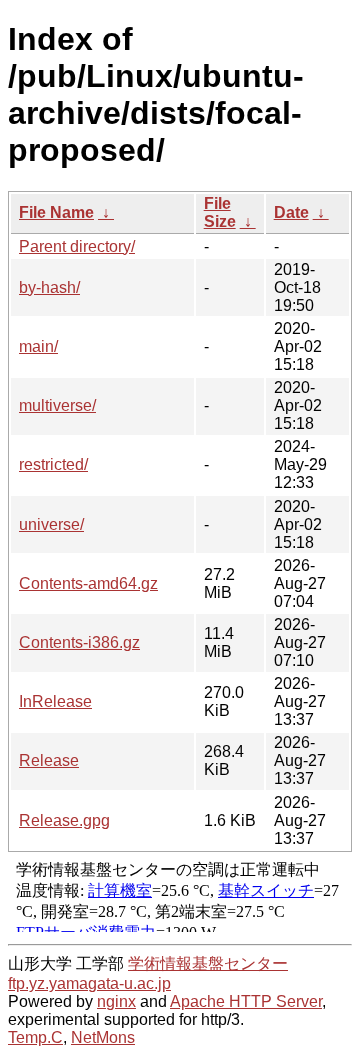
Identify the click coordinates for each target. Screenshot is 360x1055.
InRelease (55, 701)
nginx (116, 1001)
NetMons (103, 1037)
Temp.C (35, 1037)
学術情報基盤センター (208, 963)
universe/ (51, 524)
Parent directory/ (77, 246)
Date (291, 212)
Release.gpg (64, 820)
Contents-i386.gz (79, 642)
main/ (38, 346)
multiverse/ (57, 405)
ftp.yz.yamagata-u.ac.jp (89, 983)
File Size (220, 212)
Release (49, 760)
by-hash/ (49, 287)
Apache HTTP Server (246, 1001)
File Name (56, 212)
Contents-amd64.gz (88, 583)
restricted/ (53, 464)
